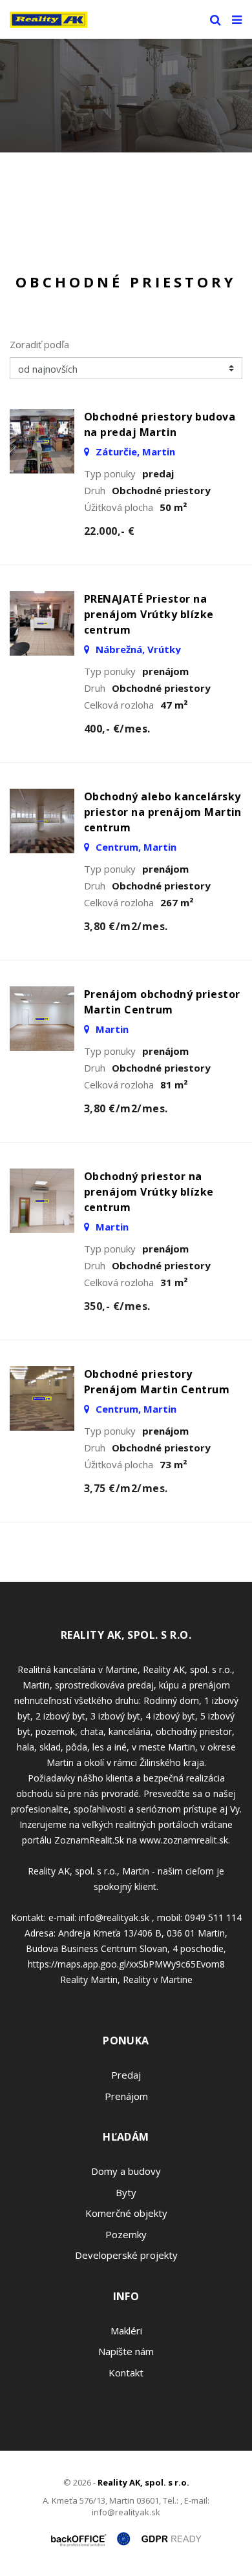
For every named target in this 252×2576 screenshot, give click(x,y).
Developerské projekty (126, 2255)
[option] (126, 96)
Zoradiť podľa (39, 344)
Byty (126, 2192)
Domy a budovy (126, 2171)
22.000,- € (110, 531)
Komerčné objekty (126, 2213)
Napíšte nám (126, 2351)
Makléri (126, 2331)
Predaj (126, 2075)
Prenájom (126, 2096)
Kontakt (126, 2373)
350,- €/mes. (117, 1306)
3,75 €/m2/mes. (126, 1488)
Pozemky (126, 2234)
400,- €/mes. (117, 729)
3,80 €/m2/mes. (126, 926)
